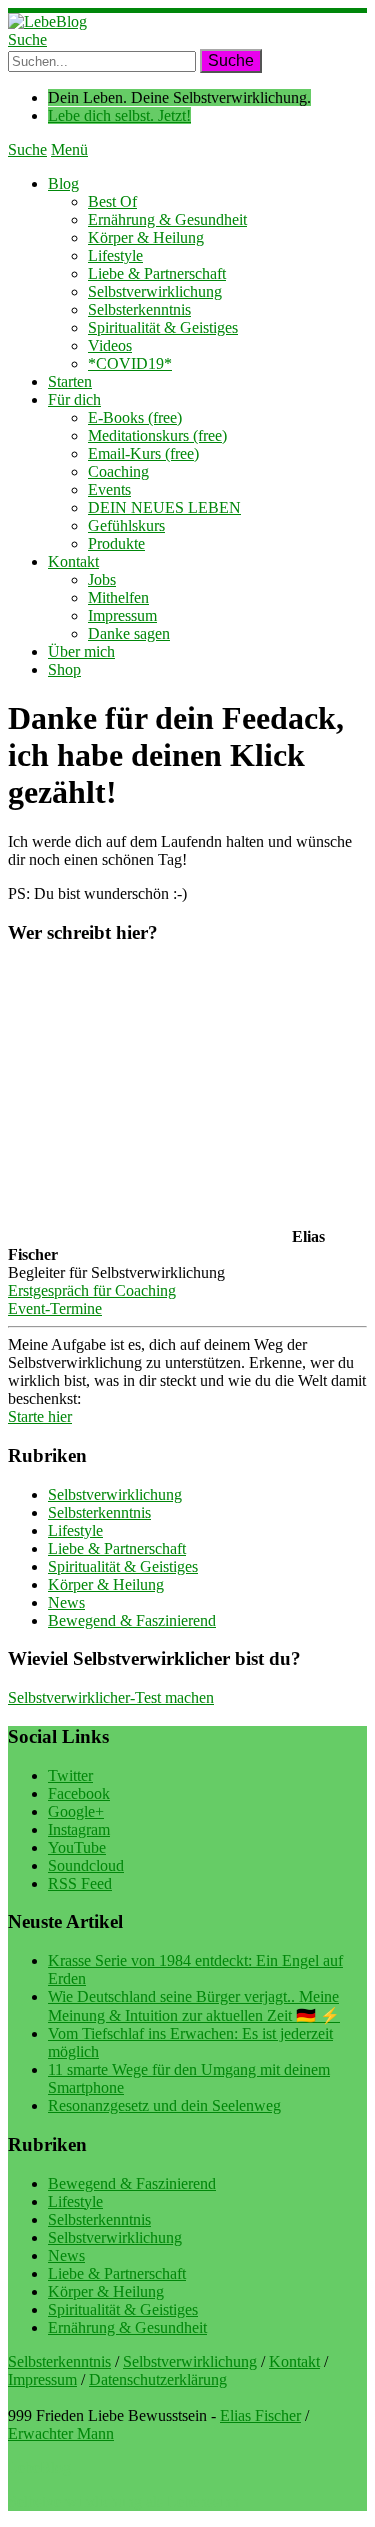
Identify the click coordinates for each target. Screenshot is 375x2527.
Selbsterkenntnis (139, 309)
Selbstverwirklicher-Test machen (111, 1697)
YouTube (77, 1847)
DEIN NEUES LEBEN (164, 507)
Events (109, 489)
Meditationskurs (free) (157, 435)
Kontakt (73, 561)
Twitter (70, 1775)
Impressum (122, 615)
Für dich (74, 399)
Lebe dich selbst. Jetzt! (119, 115)
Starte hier (40, 1416)
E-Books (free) (135, 417)
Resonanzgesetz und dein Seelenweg (164, 2105)
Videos (110, 345)
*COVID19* (130, 363)
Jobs (102, 579)
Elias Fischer (260, 2415)
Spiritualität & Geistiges (163, 327)
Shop (64, 669)
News (66, 1602)
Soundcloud (86, 1865)
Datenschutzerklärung (158, 2379)
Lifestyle (115, 255)
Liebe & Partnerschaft (157, 273)
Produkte (116, 543)
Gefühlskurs (126, 525)
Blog (63, 183)
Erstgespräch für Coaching (92, 1290)
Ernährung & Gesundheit (167, 219)
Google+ (76, 1811)
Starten (70, 381)
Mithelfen (118, 597)
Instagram (79, 1829)
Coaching (118, 471)
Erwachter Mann (61, 2433)
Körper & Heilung (146, 237)
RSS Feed (80, 1883)
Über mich (81, 651)
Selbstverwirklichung (155, 291)
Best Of (112, 201)
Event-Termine (55, 1308)
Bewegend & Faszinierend (132, 1620)
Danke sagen (129, 633)
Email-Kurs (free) (143, 453)
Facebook (79, 1793)
